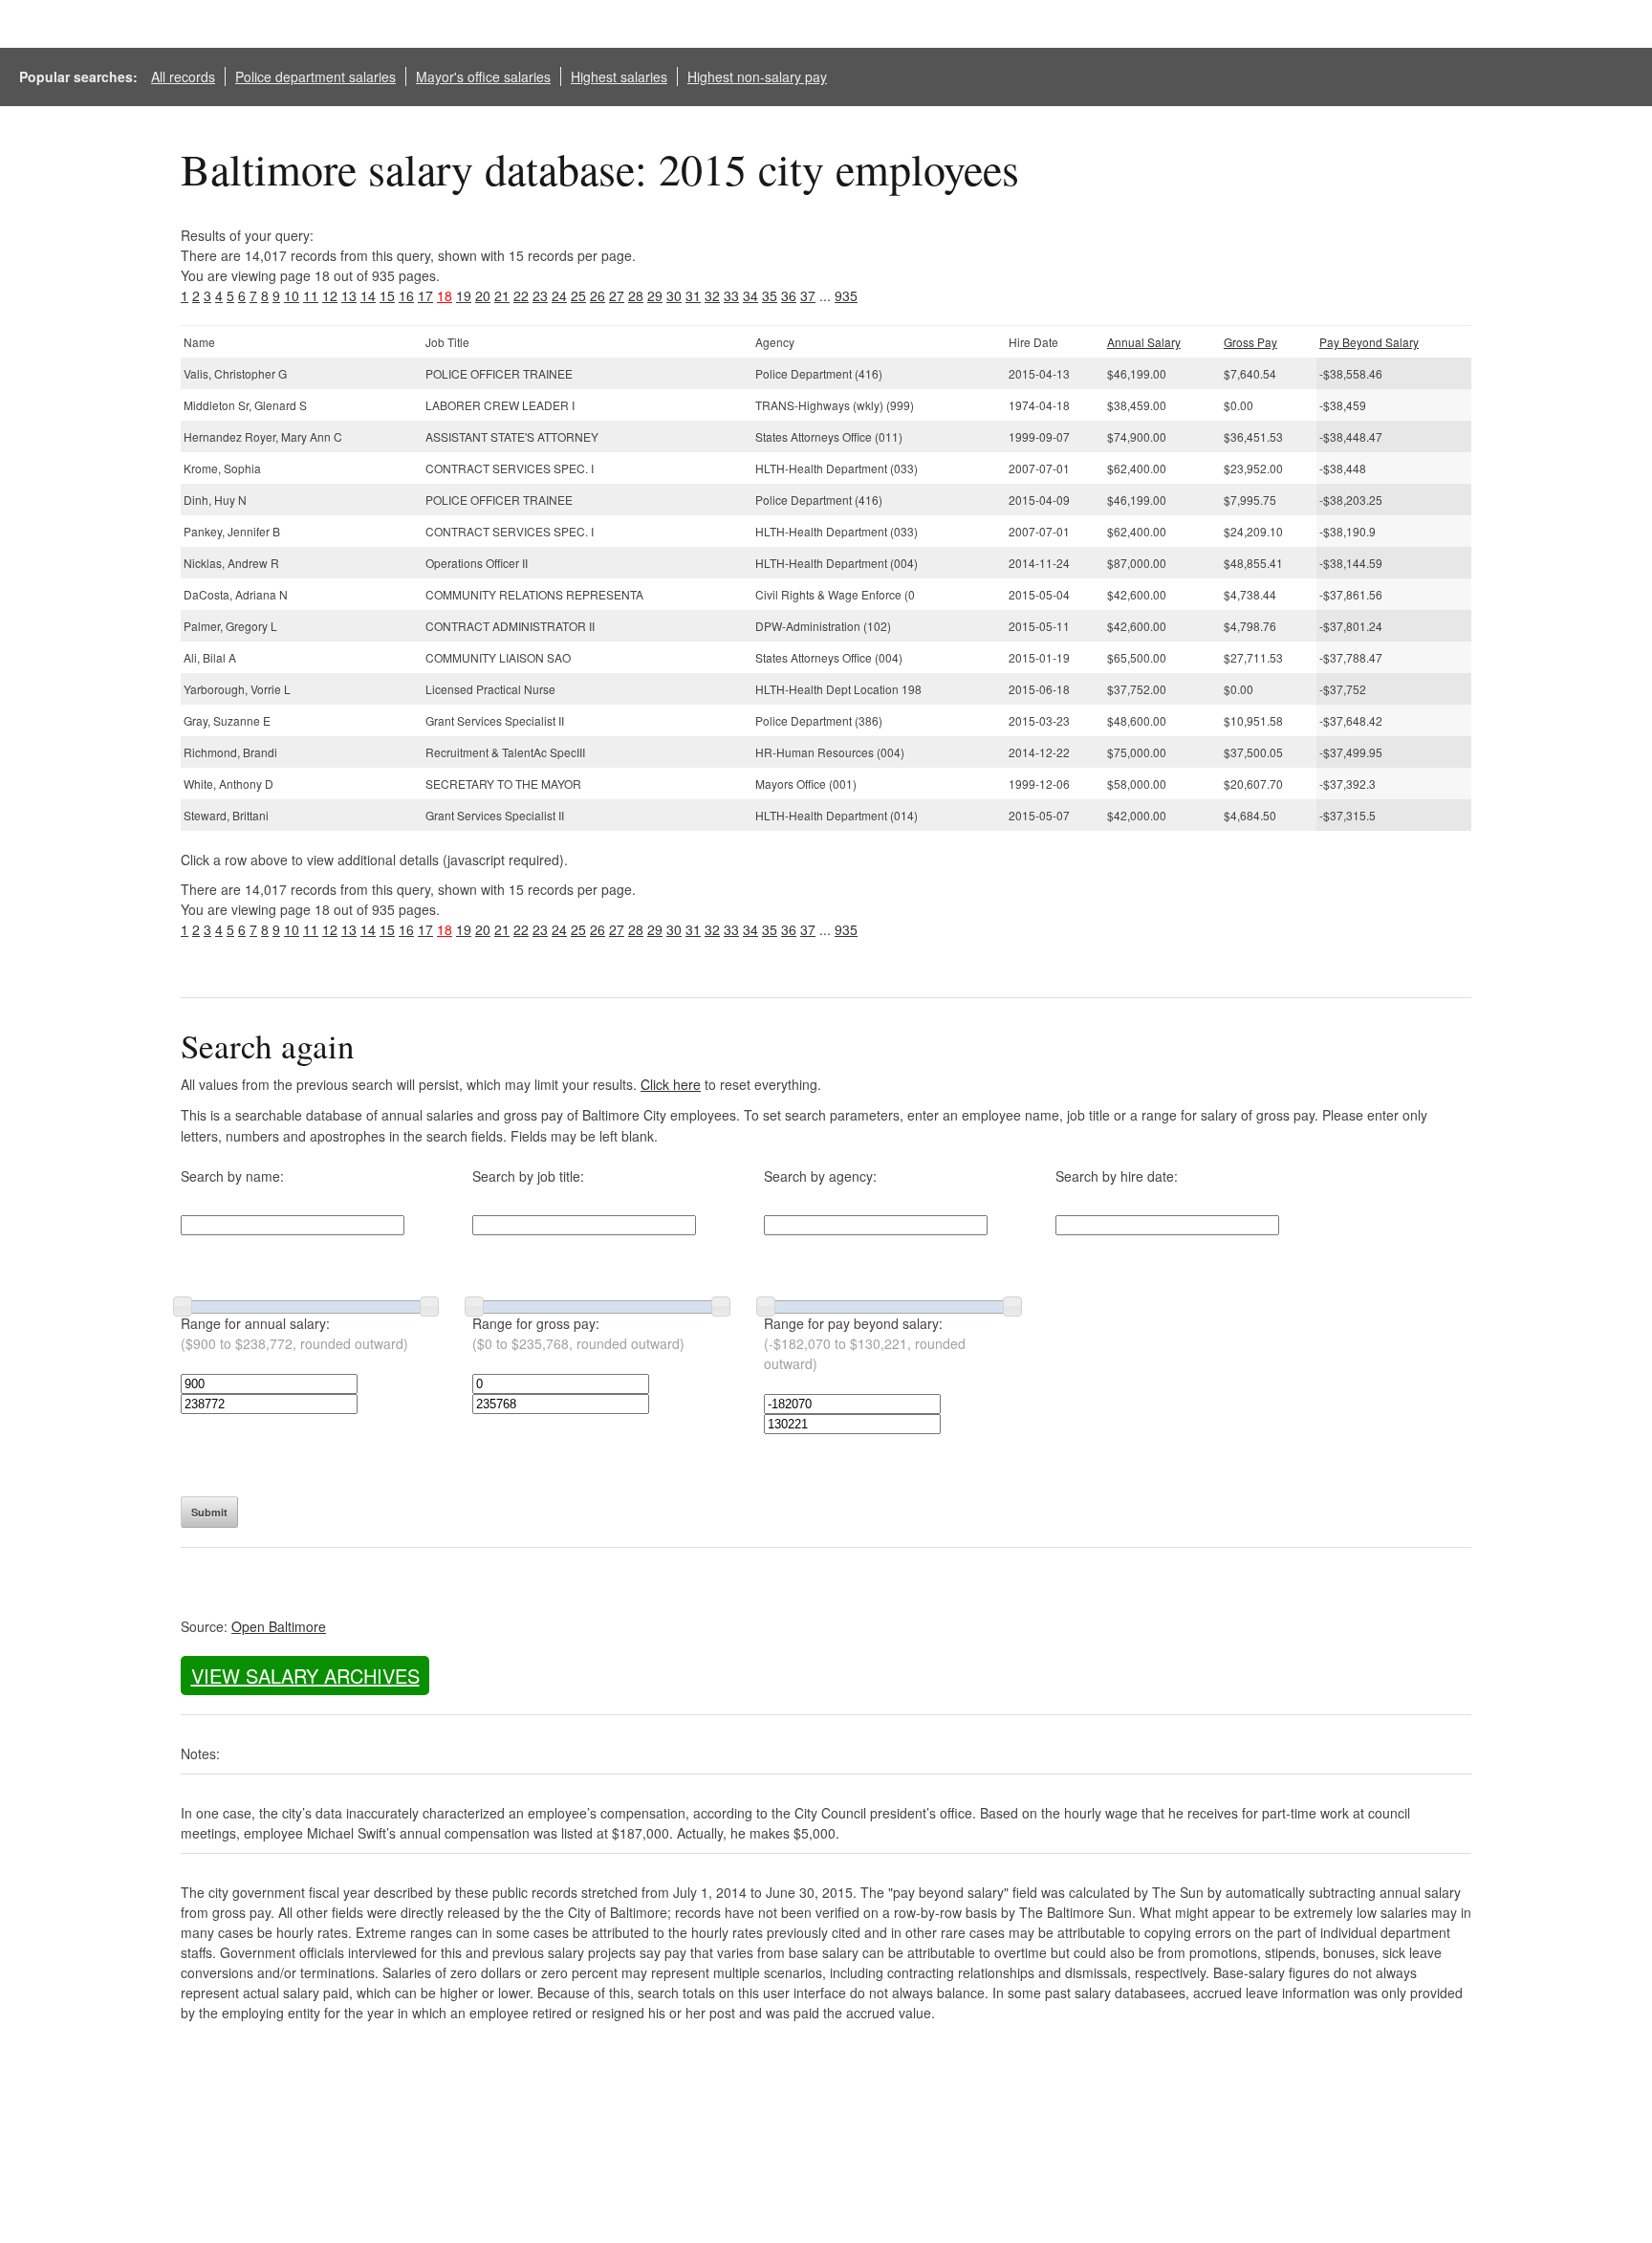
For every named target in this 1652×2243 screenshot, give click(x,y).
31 (693, 295)
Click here (671, 1084)
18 (445, 295)
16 (406, 295)
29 (655, 295)
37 (808, 295)
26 (598, 295)
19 (464, 295)
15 (387, 295)
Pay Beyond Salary (1369, 342)
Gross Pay (1250, 342)
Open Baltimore (279, 1626)
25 (578, 295)
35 (770, 295)
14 (368, 295)
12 (330, 295)
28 (636, 295)
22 (521, 295)
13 (349, 295)
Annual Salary (1144, 342)
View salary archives (305, 1676)
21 (502, 295)
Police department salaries (315, 76)
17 (425, 295)
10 (292, 295)
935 (846, 295)
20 (483, 295)
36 (789, 295)
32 (712, 295)
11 (311, 295)
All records (183, 76)
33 (731, 295)
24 (559, 295)
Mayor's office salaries (483, 76)
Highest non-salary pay (757, 76)
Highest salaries (619, 76)
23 (540, 295)
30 (674, 295)
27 (617, 295)
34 (750, 295)
